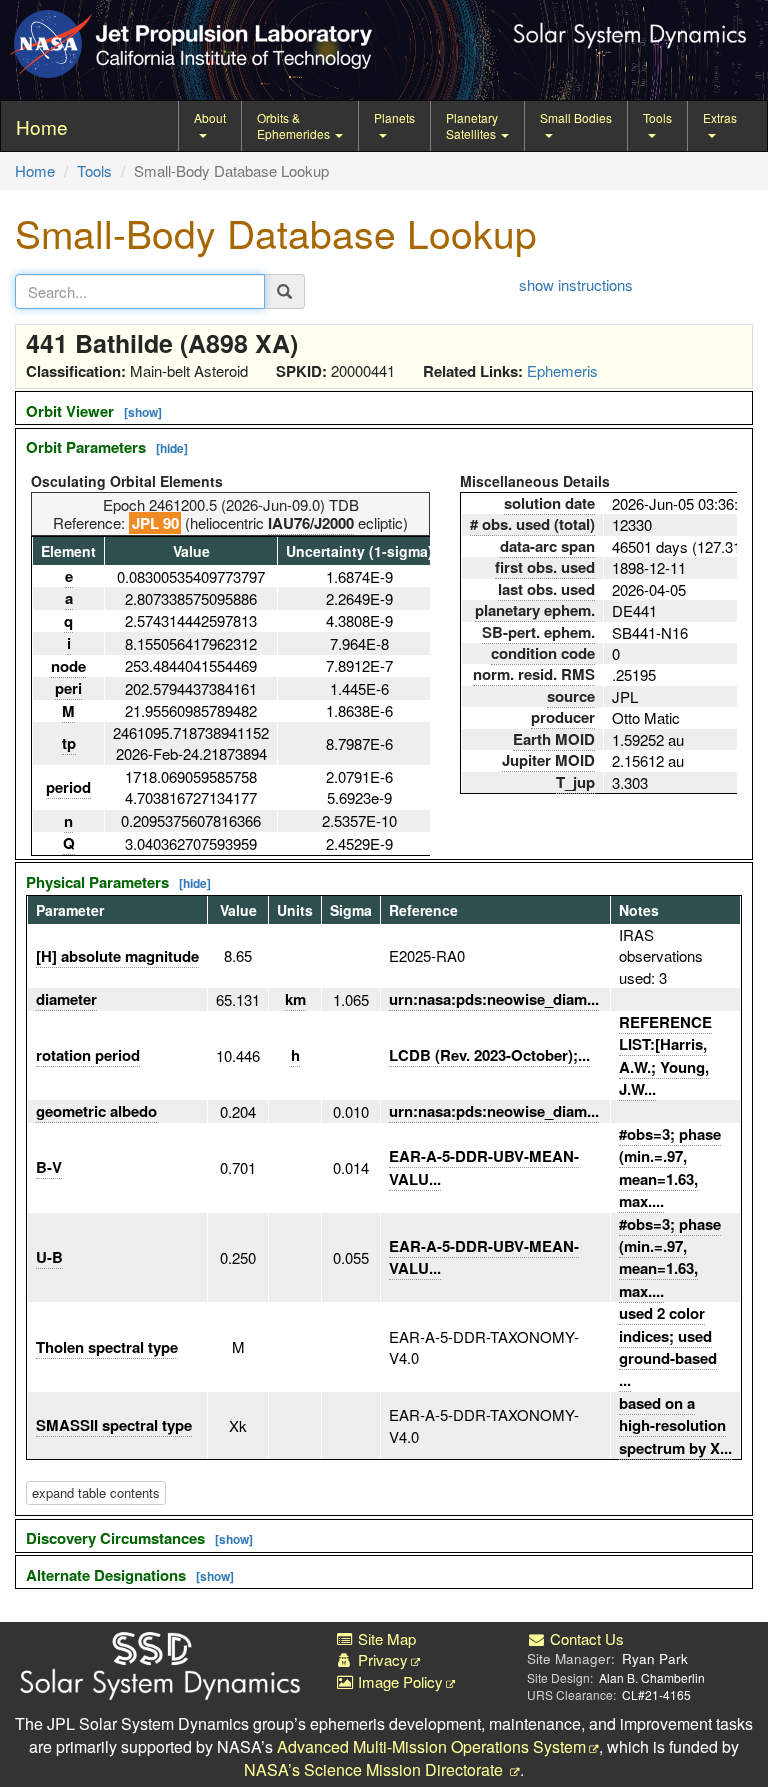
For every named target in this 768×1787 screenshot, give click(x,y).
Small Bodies (576, 117)
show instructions (576, 284)
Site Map (385, 1638)
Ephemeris (562, 370)
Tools (657, 117)
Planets (394, 117)
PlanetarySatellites (472, 125)
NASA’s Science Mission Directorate (375, 1769)
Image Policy (398, 1681)
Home (35, 170)
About (210, 117)
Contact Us (585, 1638)
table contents (96, 1492)
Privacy (381, 1659)
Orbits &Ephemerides (295, 125)
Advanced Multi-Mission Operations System (431, 1746)
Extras (720, 117)
